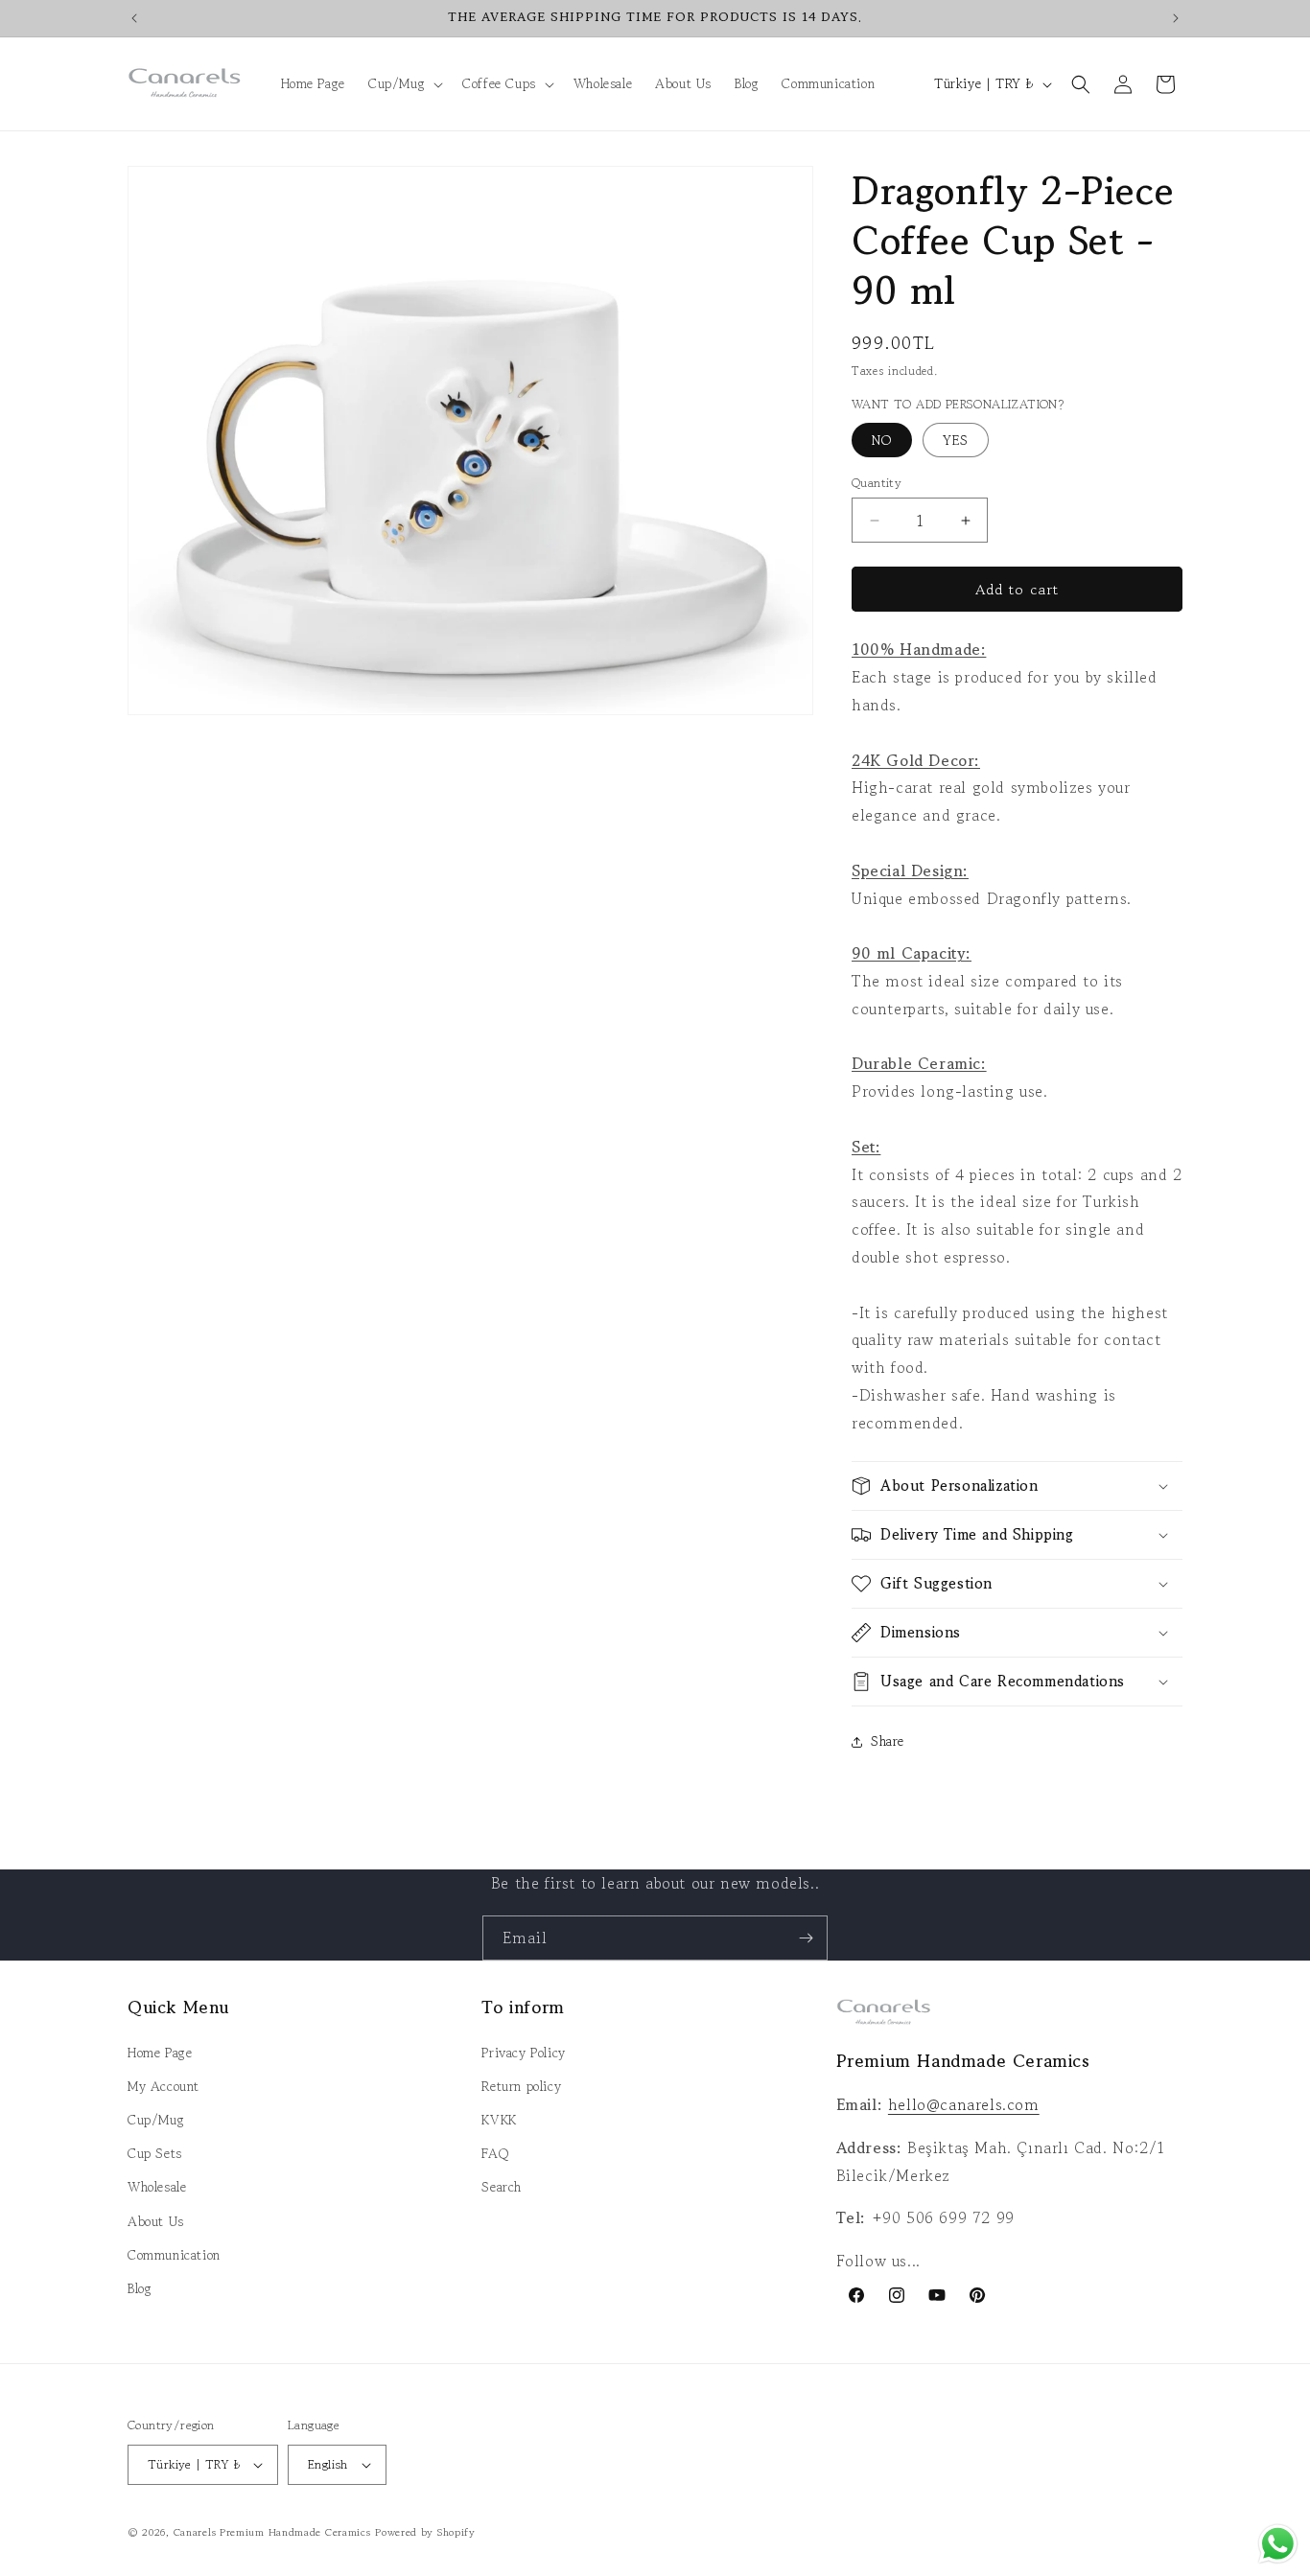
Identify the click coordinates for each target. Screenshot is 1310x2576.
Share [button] (888, 1741)
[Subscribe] (806, 1938)
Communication (174, 2255)
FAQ (495, 2153)
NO (882, 440)
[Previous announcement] (134, 18)
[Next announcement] (1176, 18)
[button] (404, 83)
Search (502, 2188)
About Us (156, 2221)
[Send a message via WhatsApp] (1278, 2544)
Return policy (521, 2086)
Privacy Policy (523, 2053)
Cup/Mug (156, 2120)
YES (956, 440)
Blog (140, 2288)
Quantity (877, 483)
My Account (164, 2086)
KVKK (499, 2120)
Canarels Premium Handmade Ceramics (272, 2532)
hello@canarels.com (964, 2104)
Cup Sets (155, 2153)
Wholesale (157, 2188)
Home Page (160, 2053)
